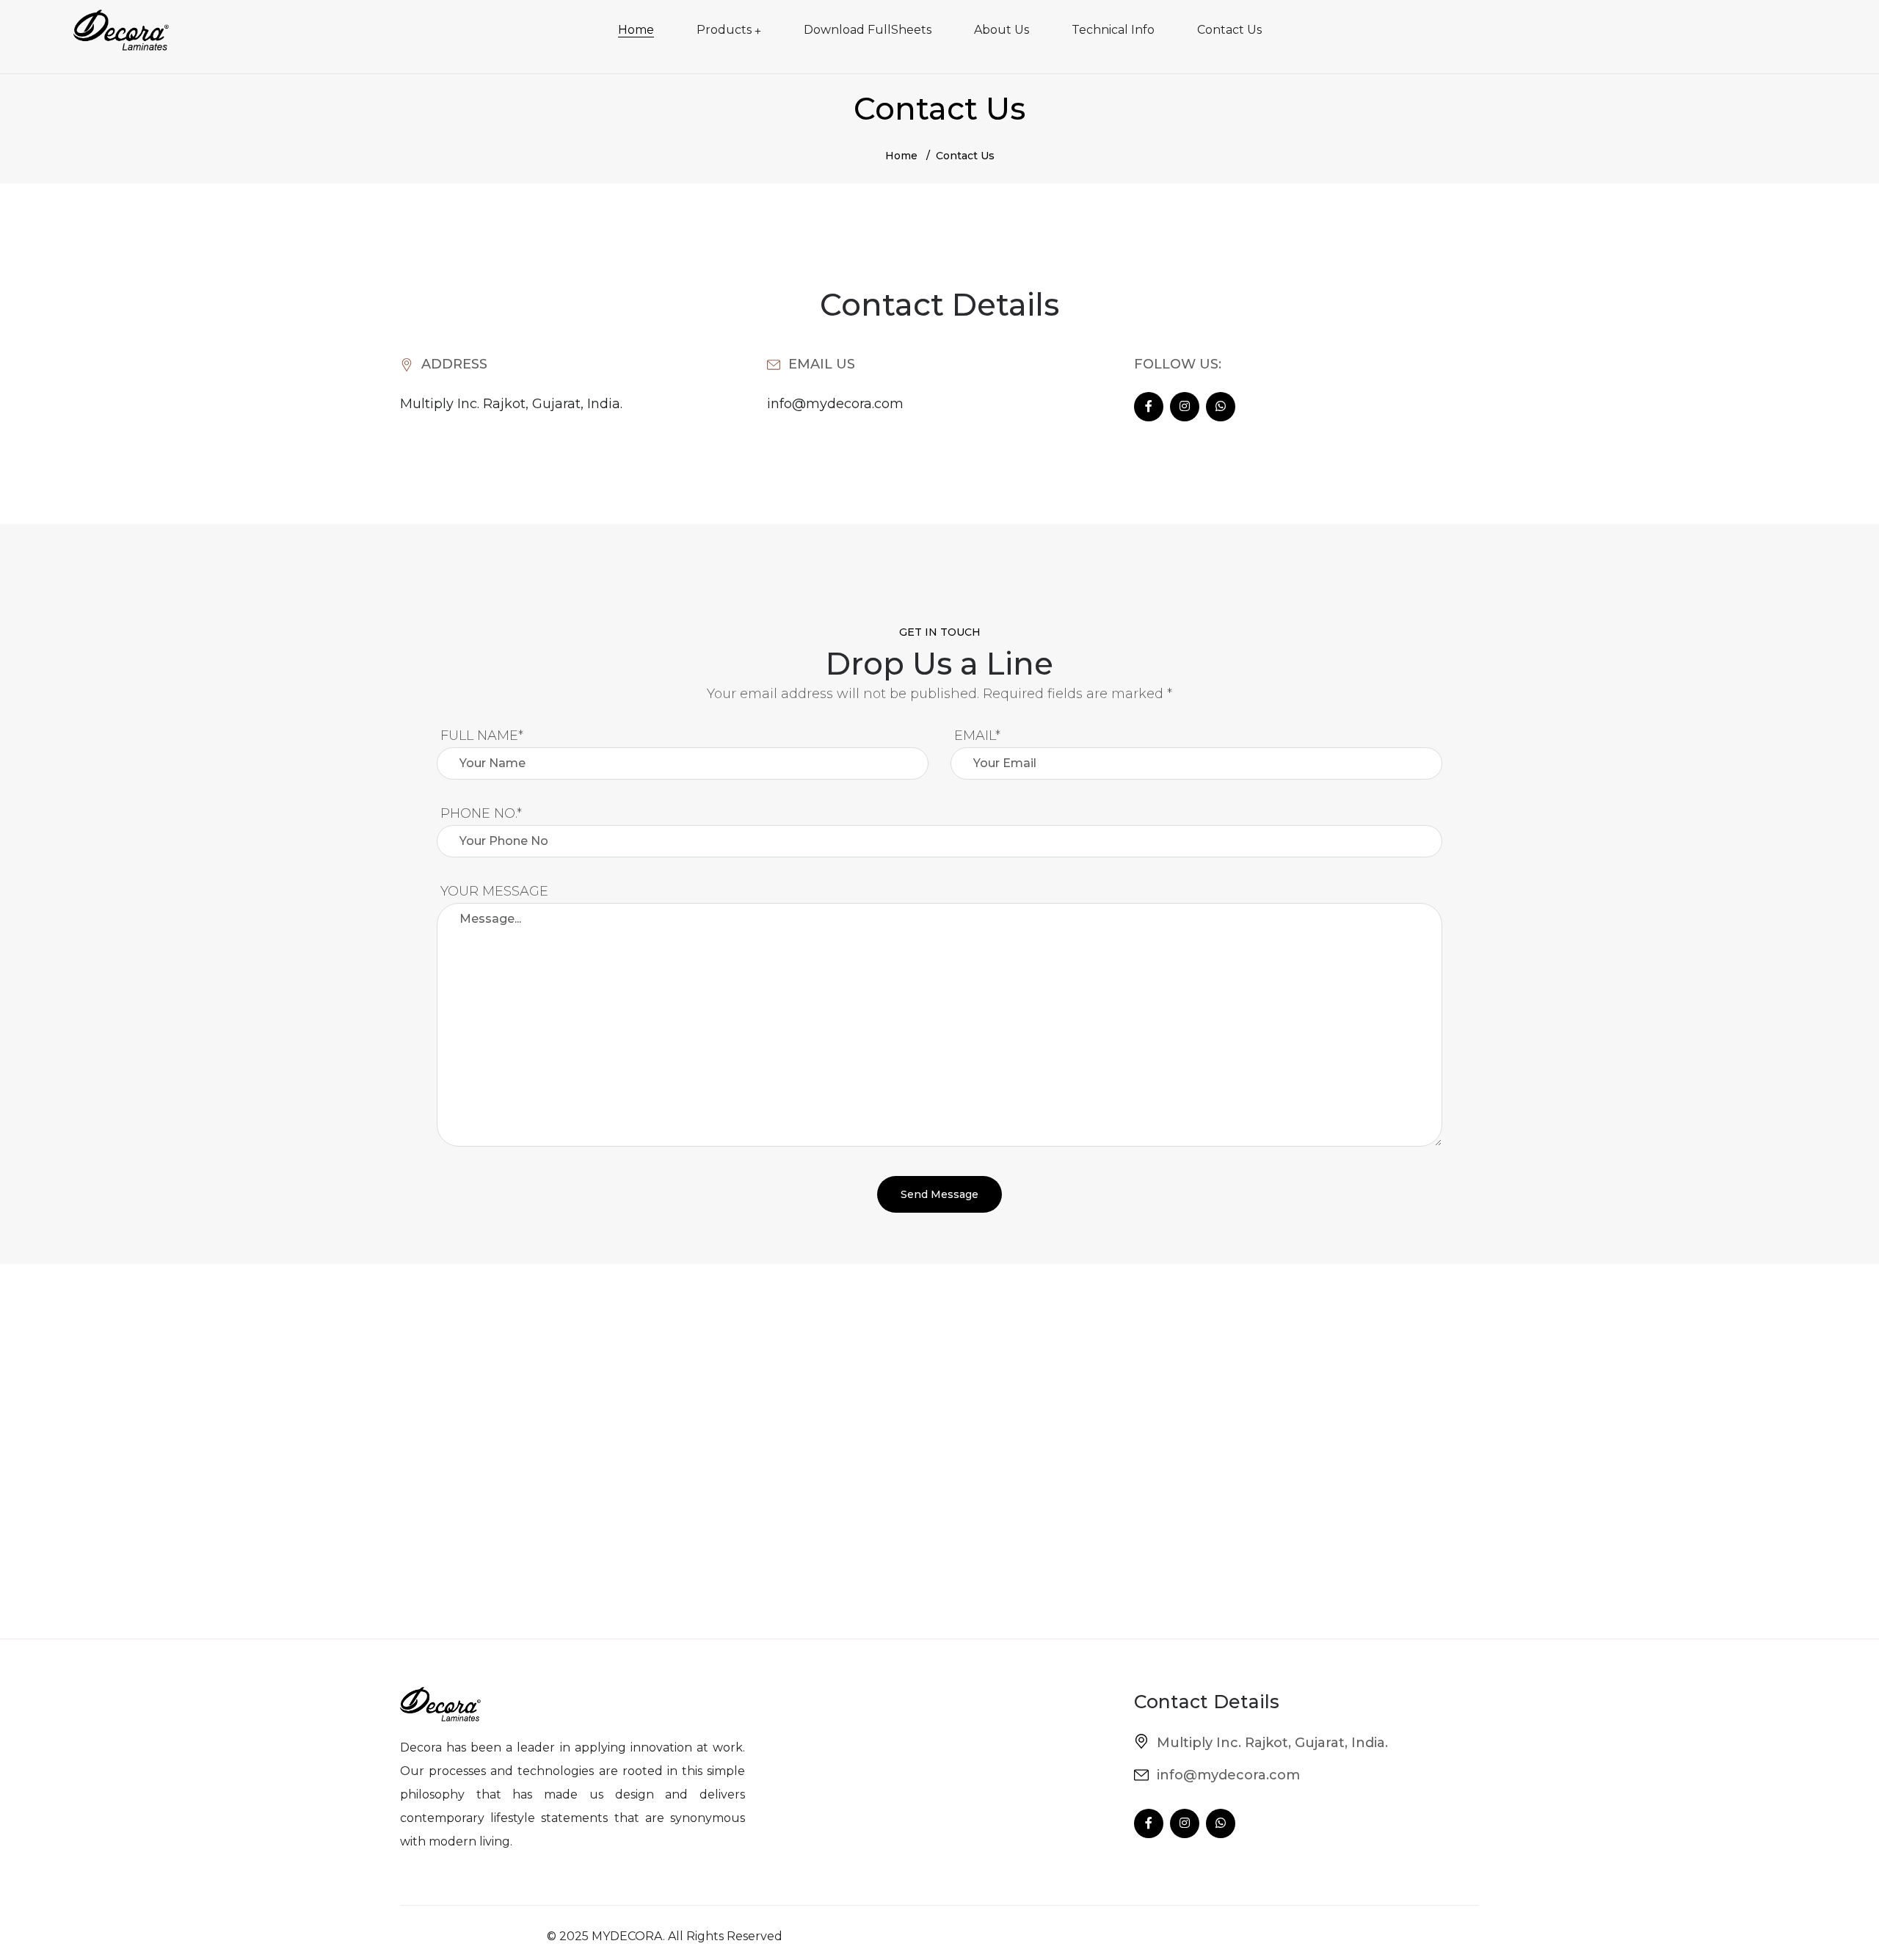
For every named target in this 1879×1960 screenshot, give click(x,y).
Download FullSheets (868, 30)
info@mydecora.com (835, 404)
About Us (1002, 30)
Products (724, 30)
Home (636, 30)
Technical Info (1113, 30)
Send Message (939, 1194)
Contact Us (1229, 30)
